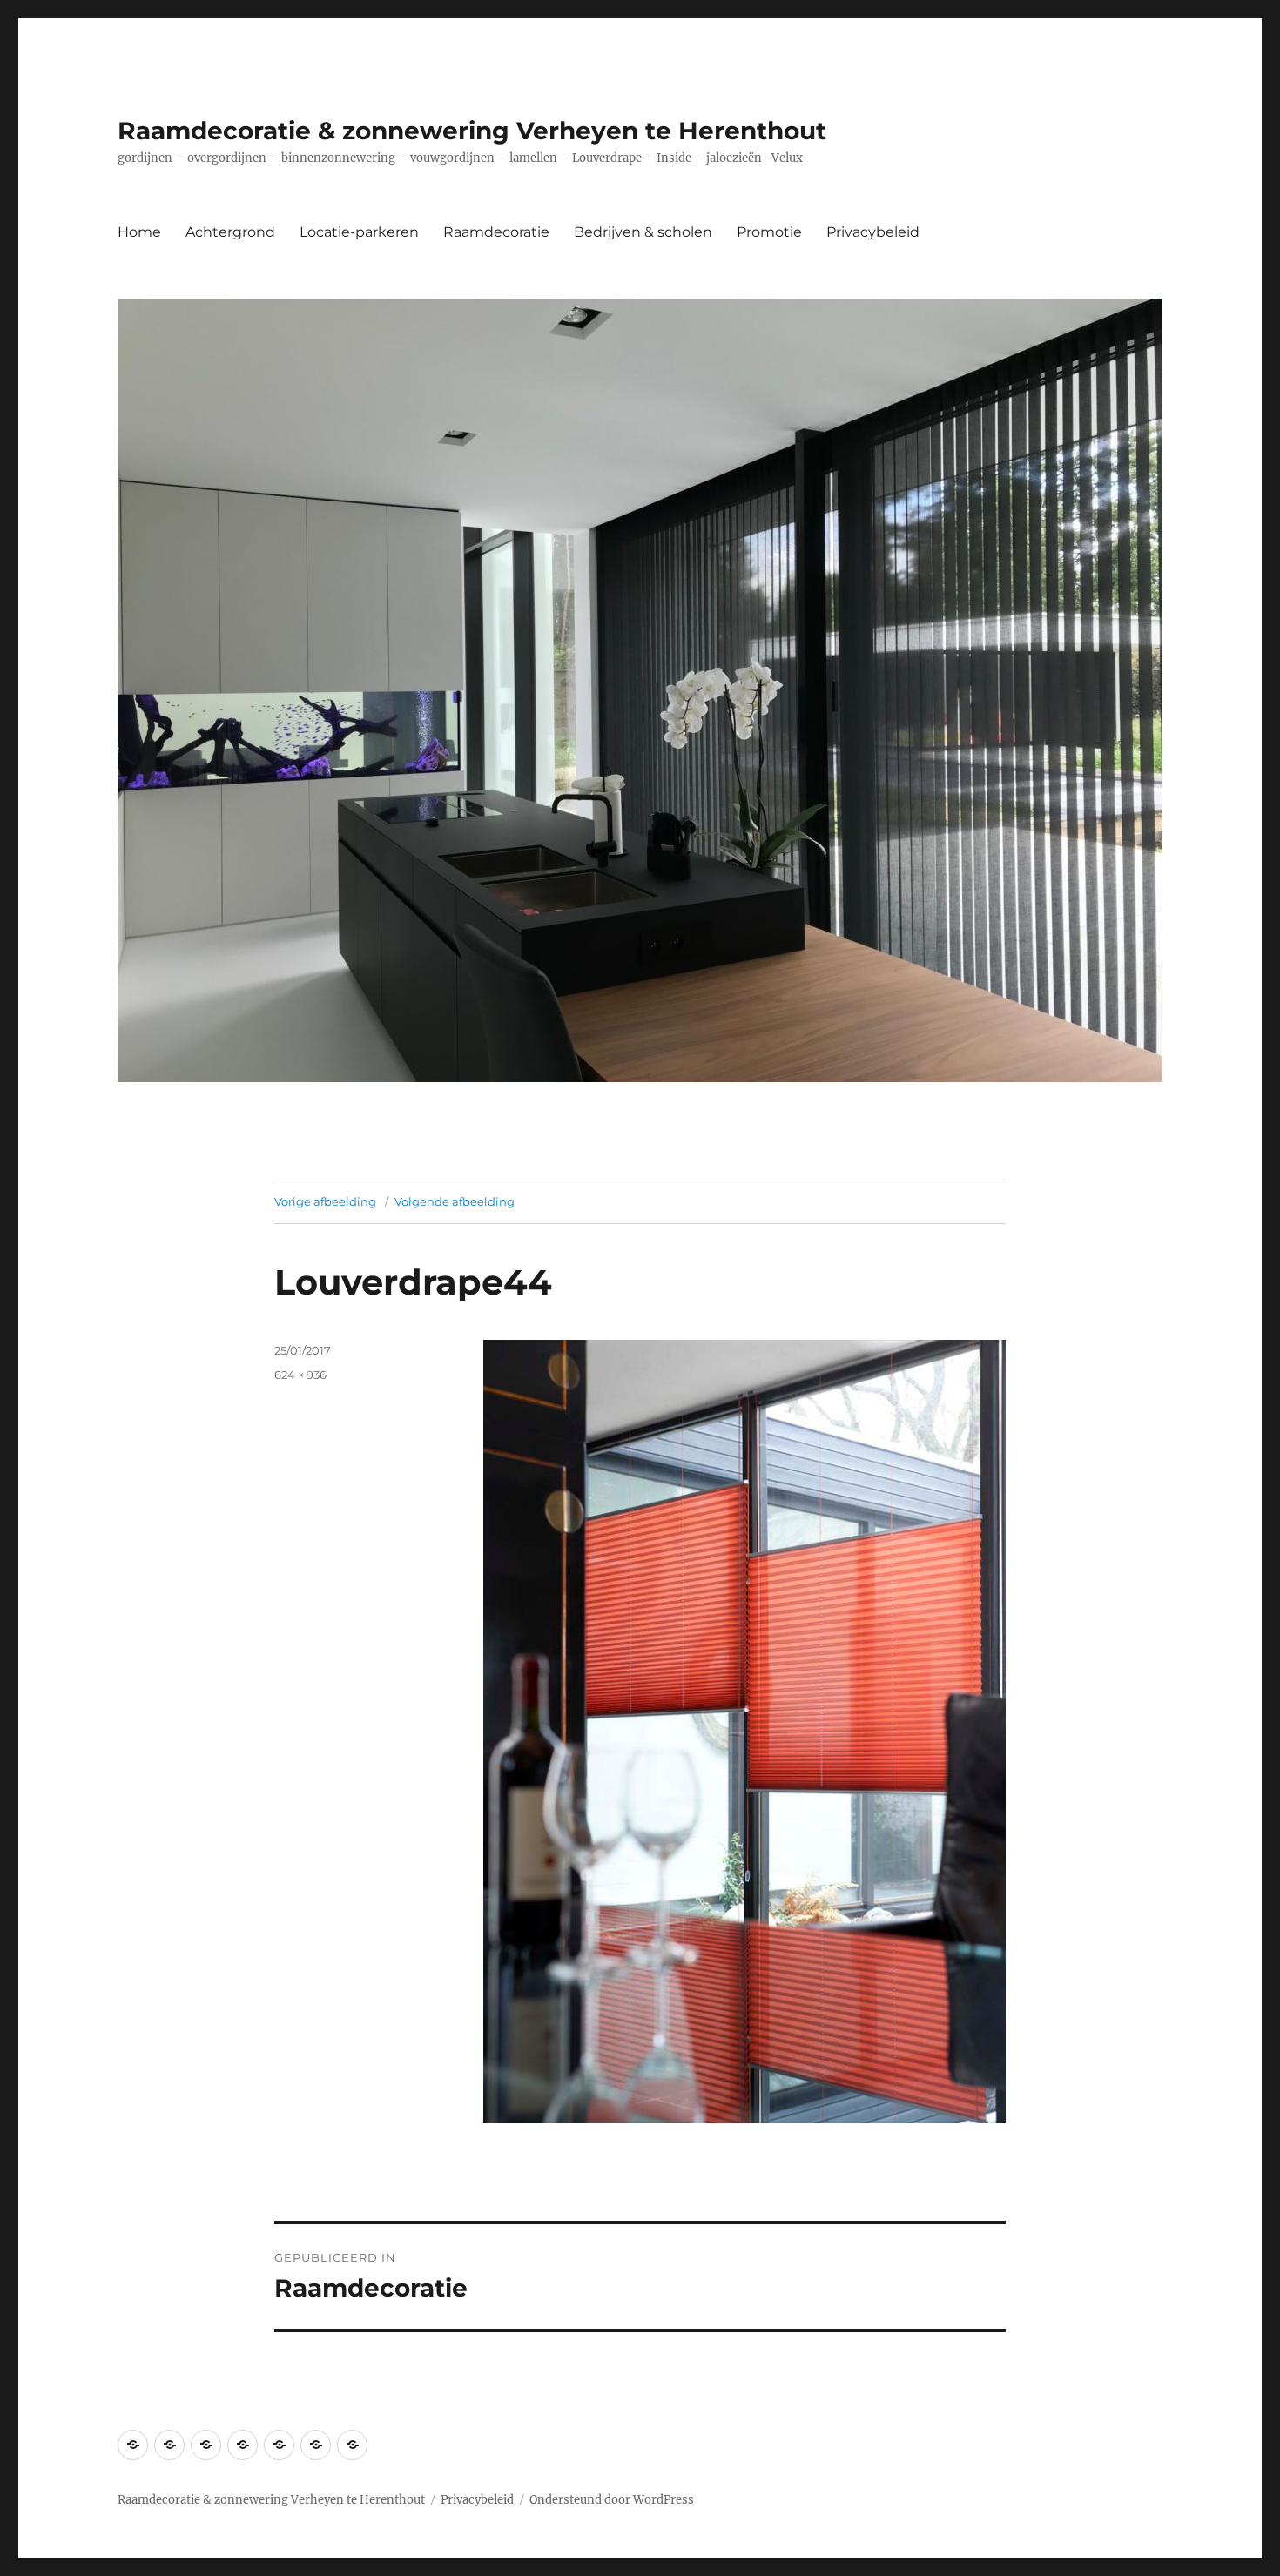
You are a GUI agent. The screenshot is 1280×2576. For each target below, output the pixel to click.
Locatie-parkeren (359, 232)
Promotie (769, 232)
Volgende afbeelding (455, 1201)
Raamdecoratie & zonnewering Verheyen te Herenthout (472, 131)
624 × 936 (300, 1375)
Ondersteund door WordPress (612, 2500)
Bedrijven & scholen (643, 232)
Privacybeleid (873, 232)
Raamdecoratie (496, 232)
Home (139, 232)
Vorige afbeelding (325, 1201)
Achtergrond (230, 232)
